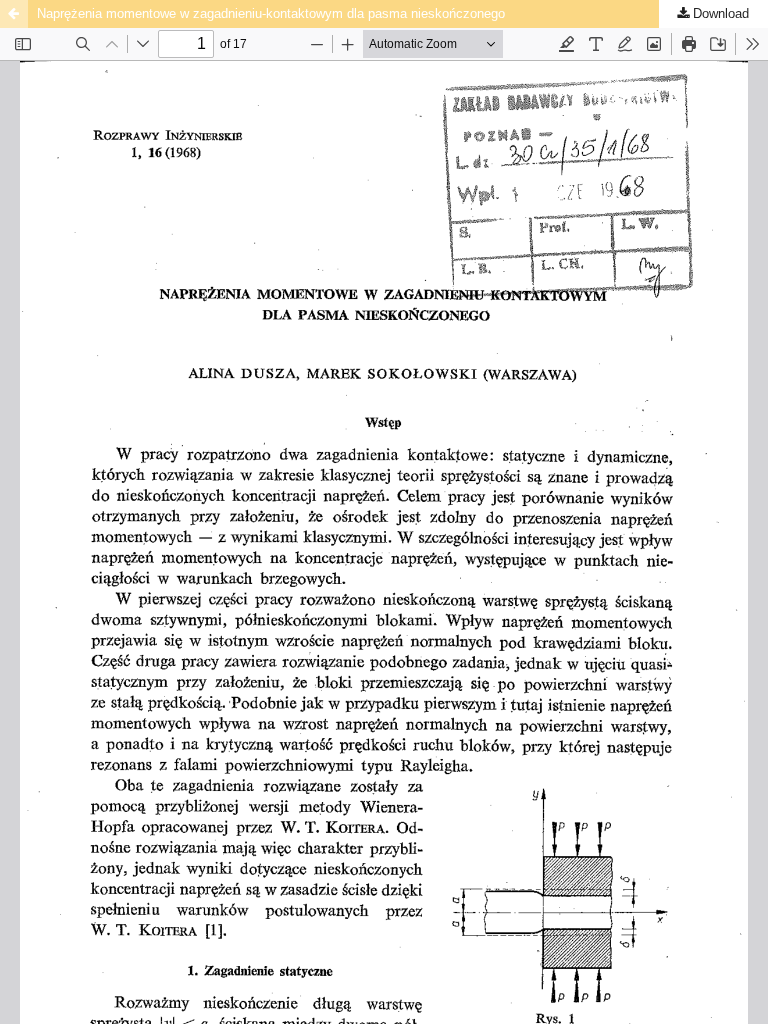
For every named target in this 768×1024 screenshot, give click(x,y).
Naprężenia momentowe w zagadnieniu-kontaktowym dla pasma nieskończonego (271, 13)
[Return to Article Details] (14, 14)
